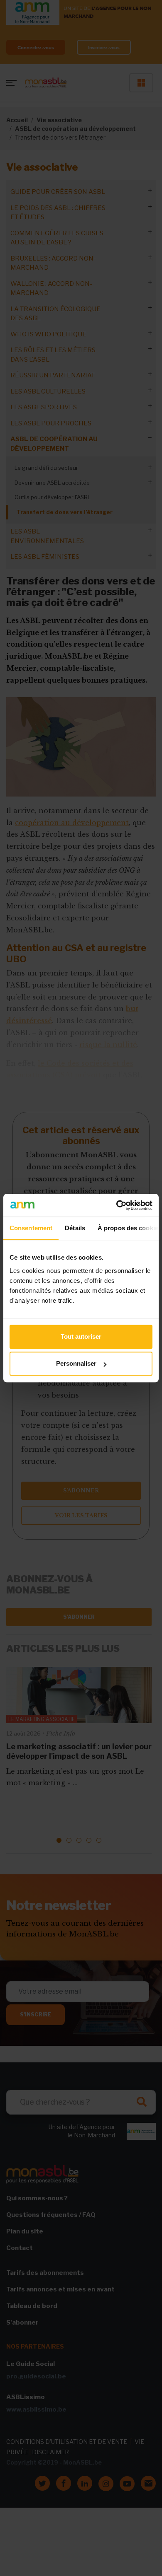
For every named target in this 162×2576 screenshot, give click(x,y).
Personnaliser (76, 1363)
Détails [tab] (75, 1228)
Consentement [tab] (31, 1228)
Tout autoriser (81, 1336)
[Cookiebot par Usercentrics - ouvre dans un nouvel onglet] (117, 1205)
